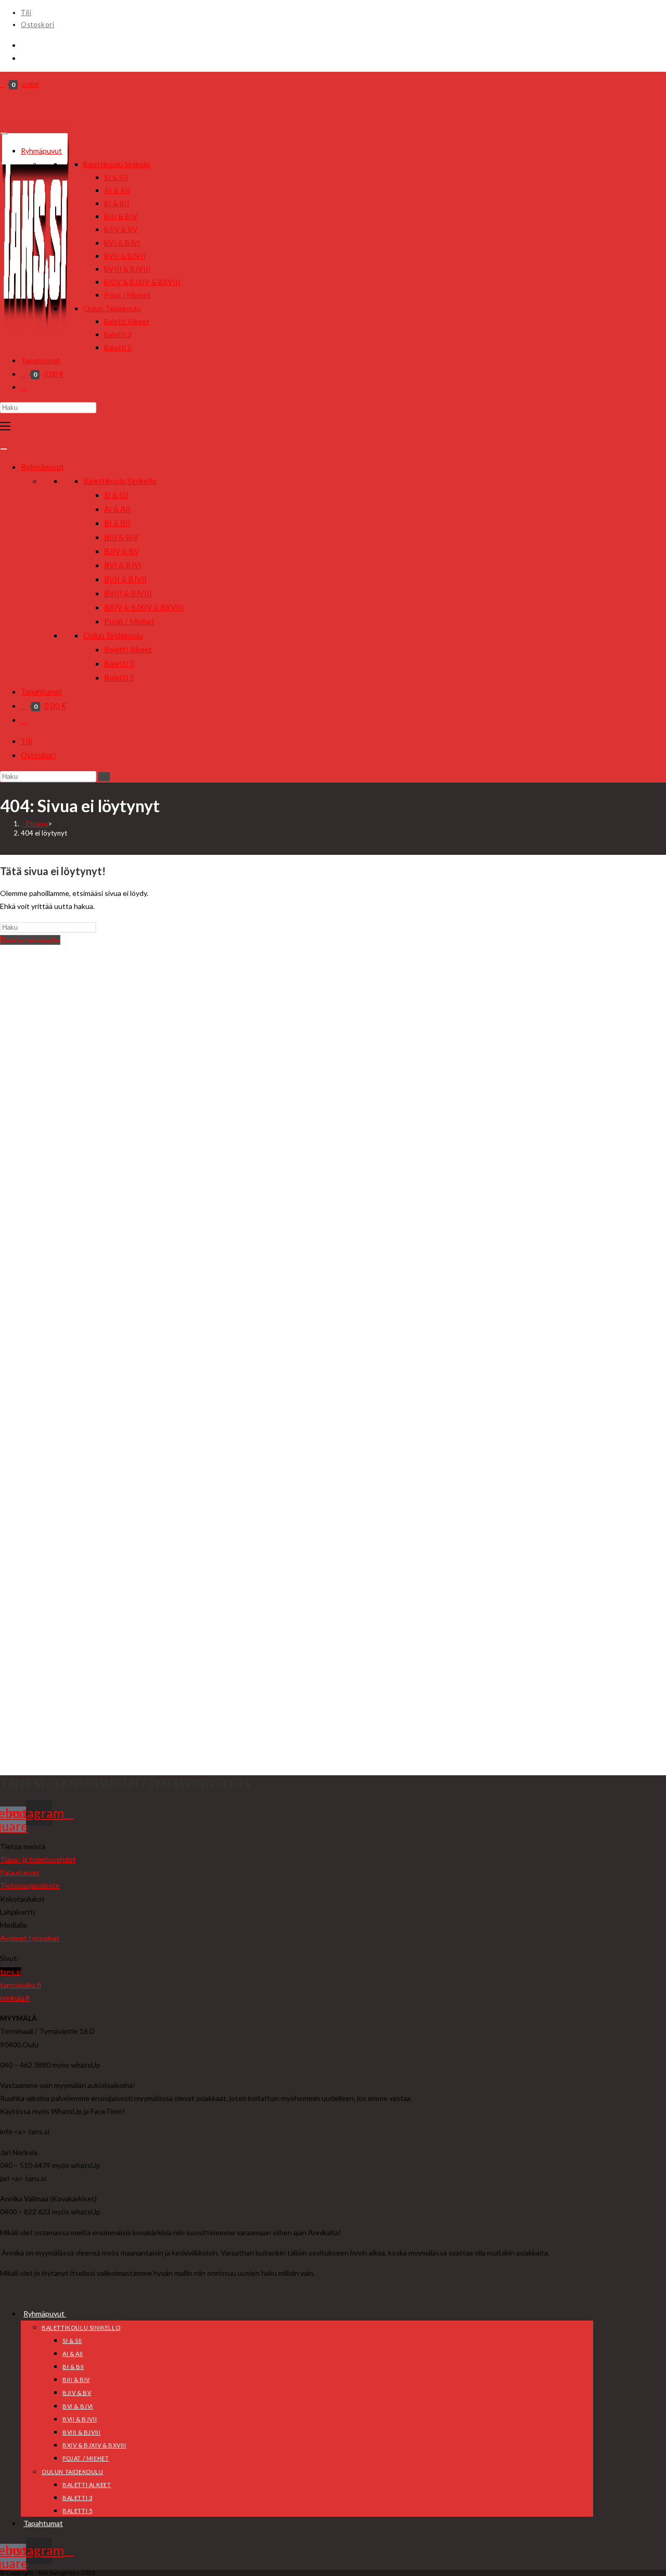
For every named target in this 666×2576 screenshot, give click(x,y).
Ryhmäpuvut (41, 151)
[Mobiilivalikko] (5, 426)
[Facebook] (24, 45)
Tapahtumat (41, 360)
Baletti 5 (118, 347)
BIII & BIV (121, 216)
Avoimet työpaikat (30, 1938)
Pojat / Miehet (127, 295)
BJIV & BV (121, 229)
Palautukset (20, 1872)
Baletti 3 (118, 334)
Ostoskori (37, 24)
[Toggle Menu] (4, 133)
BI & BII (117, 203)
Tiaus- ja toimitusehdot (38, 1859)
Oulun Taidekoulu (112, 308)
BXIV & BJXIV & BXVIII (142, 282)
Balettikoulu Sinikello (117, 164)
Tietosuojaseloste (30, 1885)
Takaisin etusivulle (30, 940)
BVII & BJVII (125, 256)
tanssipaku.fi (21, 1985)
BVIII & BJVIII (127, 269)
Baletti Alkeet (127, 321)
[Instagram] (24, 58)
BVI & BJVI (122, 243)
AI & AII (117, 190)
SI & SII (116, 177)
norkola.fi (15, 1998)
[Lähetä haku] (104, 777)
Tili (26, 12)
